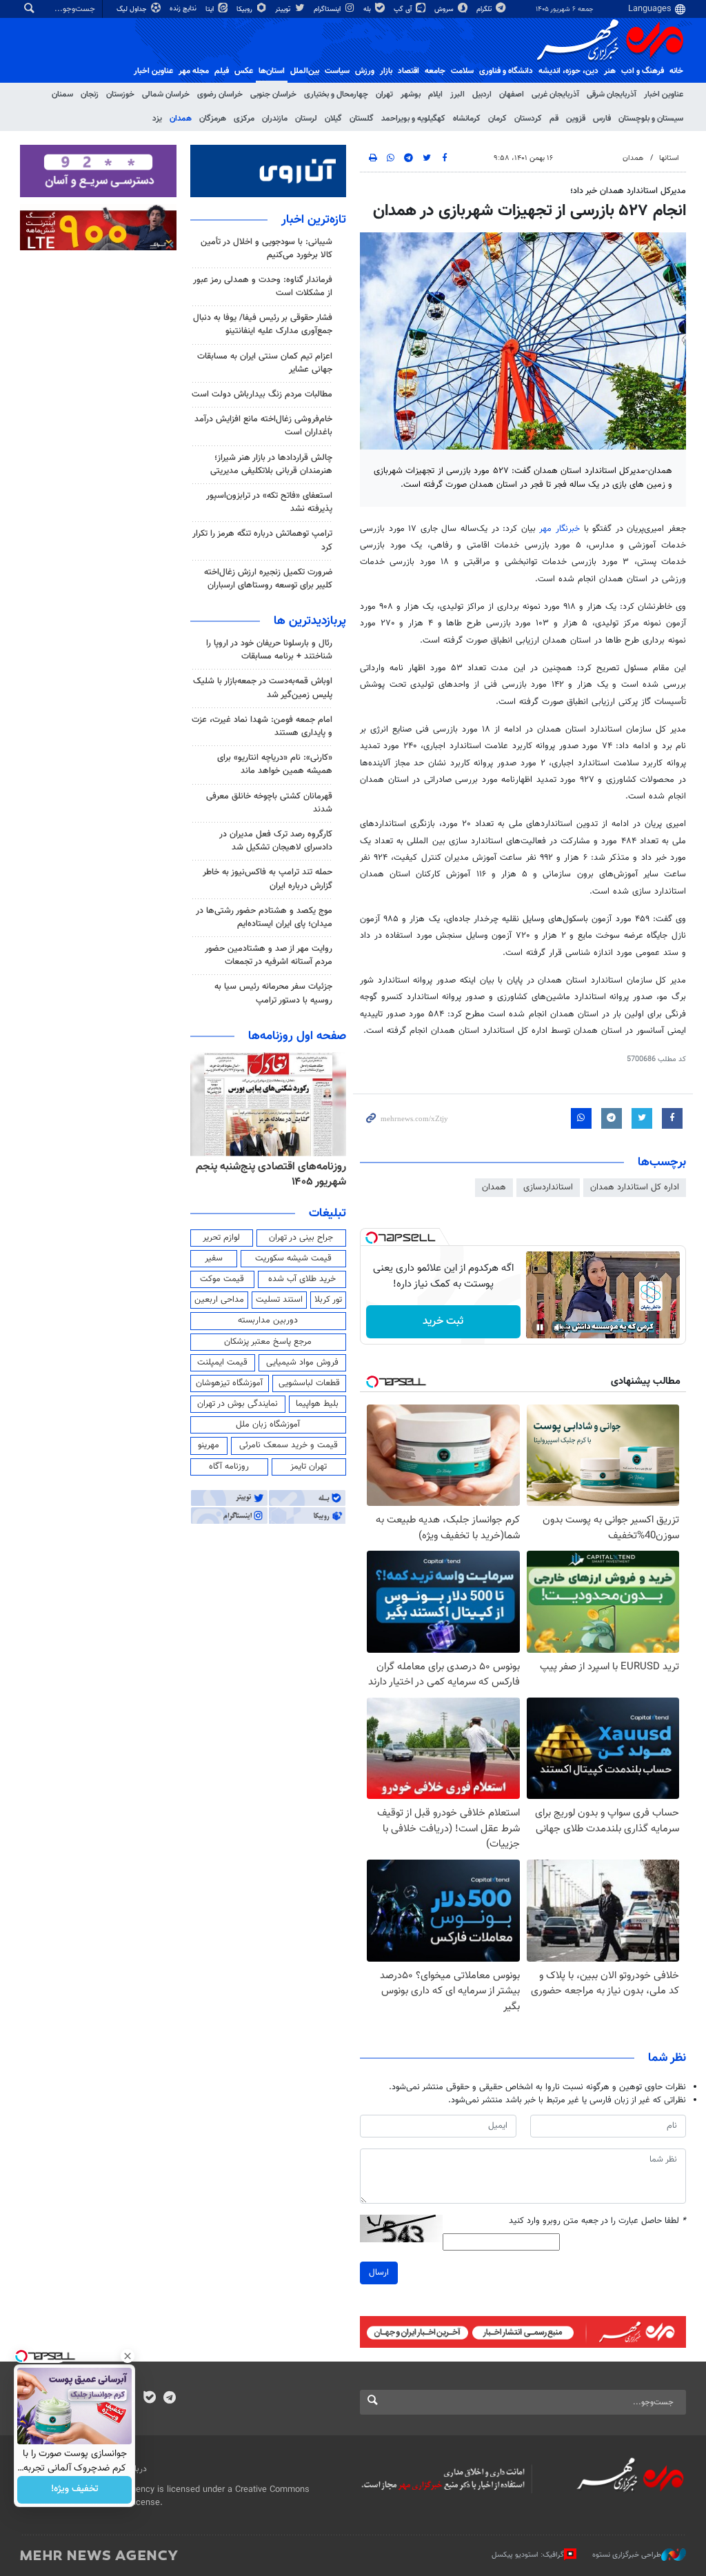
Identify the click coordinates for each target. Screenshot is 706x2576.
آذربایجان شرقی (612, 94)
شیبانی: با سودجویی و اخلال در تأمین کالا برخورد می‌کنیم (266, 249)
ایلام (435, 94)
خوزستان (120, 94)
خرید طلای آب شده (302, 1279)
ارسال (379, 2273)
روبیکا (245, 9)
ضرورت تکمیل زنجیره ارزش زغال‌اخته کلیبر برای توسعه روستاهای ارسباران (268, 579)
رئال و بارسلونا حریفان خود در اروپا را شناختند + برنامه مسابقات (269, 650)
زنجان (90, 94)
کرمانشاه (467, 119)
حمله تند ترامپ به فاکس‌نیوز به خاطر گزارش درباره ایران (268, 879)
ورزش (365, 71)
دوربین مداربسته (268, 1320)
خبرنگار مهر (559, 529)
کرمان (497, 119)
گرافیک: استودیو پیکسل (528, 2555)
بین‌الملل (305, 71)
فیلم (222, 71)
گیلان (333, 119)
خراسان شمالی (166, 94)
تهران (384, 94)
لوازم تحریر (221, 1238)
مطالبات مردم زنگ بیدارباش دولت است (262, 394)
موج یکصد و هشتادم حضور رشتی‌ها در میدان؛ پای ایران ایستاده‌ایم (264, 917)
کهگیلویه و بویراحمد (413, 119)
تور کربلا (328, 1300)
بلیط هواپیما (317, 1404)
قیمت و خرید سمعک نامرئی (289, 1445)
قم (554, 119)
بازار (386, 71)
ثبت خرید (443, 1321)
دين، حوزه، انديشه (568, 71)
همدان (181, 119)
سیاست (337, 71)
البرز (457, 94)
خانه (676, 71)
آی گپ (404, 9)
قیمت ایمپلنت (222, 1362)
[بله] (149, 2399)
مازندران (275, 119)
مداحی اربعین (219, 1300)
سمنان (62, 94)
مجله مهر (194, 71)
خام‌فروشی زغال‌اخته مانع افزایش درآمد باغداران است (263, 426)
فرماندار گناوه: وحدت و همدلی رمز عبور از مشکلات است (263, 286)
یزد (157, 119)
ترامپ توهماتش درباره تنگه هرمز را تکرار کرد (262, 540)
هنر (610, 71)
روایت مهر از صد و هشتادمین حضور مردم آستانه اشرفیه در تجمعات (269, 955)
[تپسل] (372, 1238)
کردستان (528, 119)
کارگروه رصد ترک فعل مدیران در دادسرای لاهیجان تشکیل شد (276, 841)
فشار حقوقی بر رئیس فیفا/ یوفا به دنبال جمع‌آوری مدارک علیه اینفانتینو (263, 324)
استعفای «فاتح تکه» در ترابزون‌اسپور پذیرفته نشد (269, 502)
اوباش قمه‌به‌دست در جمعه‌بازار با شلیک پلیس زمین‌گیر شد (263, 688)
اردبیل (482, 94)
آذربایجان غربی (555, 94)
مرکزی (244, 119)
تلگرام (485, 9)
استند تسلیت (279, 1300)
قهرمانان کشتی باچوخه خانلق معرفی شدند (269, 803)
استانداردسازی (548, 1187)
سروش (445, 9)
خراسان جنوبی (273, 94)
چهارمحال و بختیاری (336, 94)
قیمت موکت (222, 1279)
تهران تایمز (309, 1467)
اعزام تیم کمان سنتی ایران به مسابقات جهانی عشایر (265, 363)
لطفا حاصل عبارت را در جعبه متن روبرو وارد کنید (597, 2221)
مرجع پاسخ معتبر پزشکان (268, 1342)
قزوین (576, 119)
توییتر (284, 9)
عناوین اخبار (664, 94)
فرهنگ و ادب (643, 71)
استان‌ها (272, 71)
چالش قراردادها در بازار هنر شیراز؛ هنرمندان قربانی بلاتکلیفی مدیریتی (271, 464)
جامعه (435, 71)
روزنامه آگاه (229, 1467)
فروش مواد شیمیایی (302, 1362)
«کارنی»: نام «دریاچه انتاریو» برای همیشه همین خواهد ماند (275, 764)
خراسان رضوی (220, 94)
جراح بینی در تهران (301, 1238)
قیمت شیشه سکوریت (293, 1258)
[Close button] (128, 2356)
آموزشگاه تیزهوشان (229, 1383)
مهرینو (209, 1445)
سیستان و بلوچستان (651, 119)
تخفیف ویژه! (75, 2490)
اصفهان (512, 94)
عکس (244, 71)
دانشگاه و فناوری (506, 71)
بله (368, 9)
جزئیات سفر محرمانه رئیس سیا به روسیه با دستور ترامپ (273, 993)
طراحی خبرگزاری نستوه (627, 2555)
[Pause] (540, 1327)
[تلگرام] (169, 2399)
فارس (602, 119)
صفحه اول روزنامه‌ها (297, 1036)
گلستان (362, 119)
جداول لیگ (133, 9)
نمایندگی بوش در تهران (238, 1404)
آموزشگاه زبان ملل (268, 1425)
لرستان (306, 119)
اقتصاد (409, 71)
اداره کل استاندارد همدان (635, 1187)
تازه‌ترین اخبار (314, 220)
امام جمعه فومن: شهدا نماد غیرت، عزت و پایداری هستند (262, 726)
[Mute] (559, 1327)
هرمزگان (213, 119)
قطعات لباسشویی (309, 1383)
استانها (669, 158)
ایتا (211, 9)
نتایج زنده (184, 9)
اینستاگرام (328, 9)
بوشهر (411, 94)
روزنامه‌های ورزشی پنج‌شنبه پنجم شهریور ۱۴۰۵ (276, 1175)
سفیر (214, 1258)
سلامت (462, 71)
